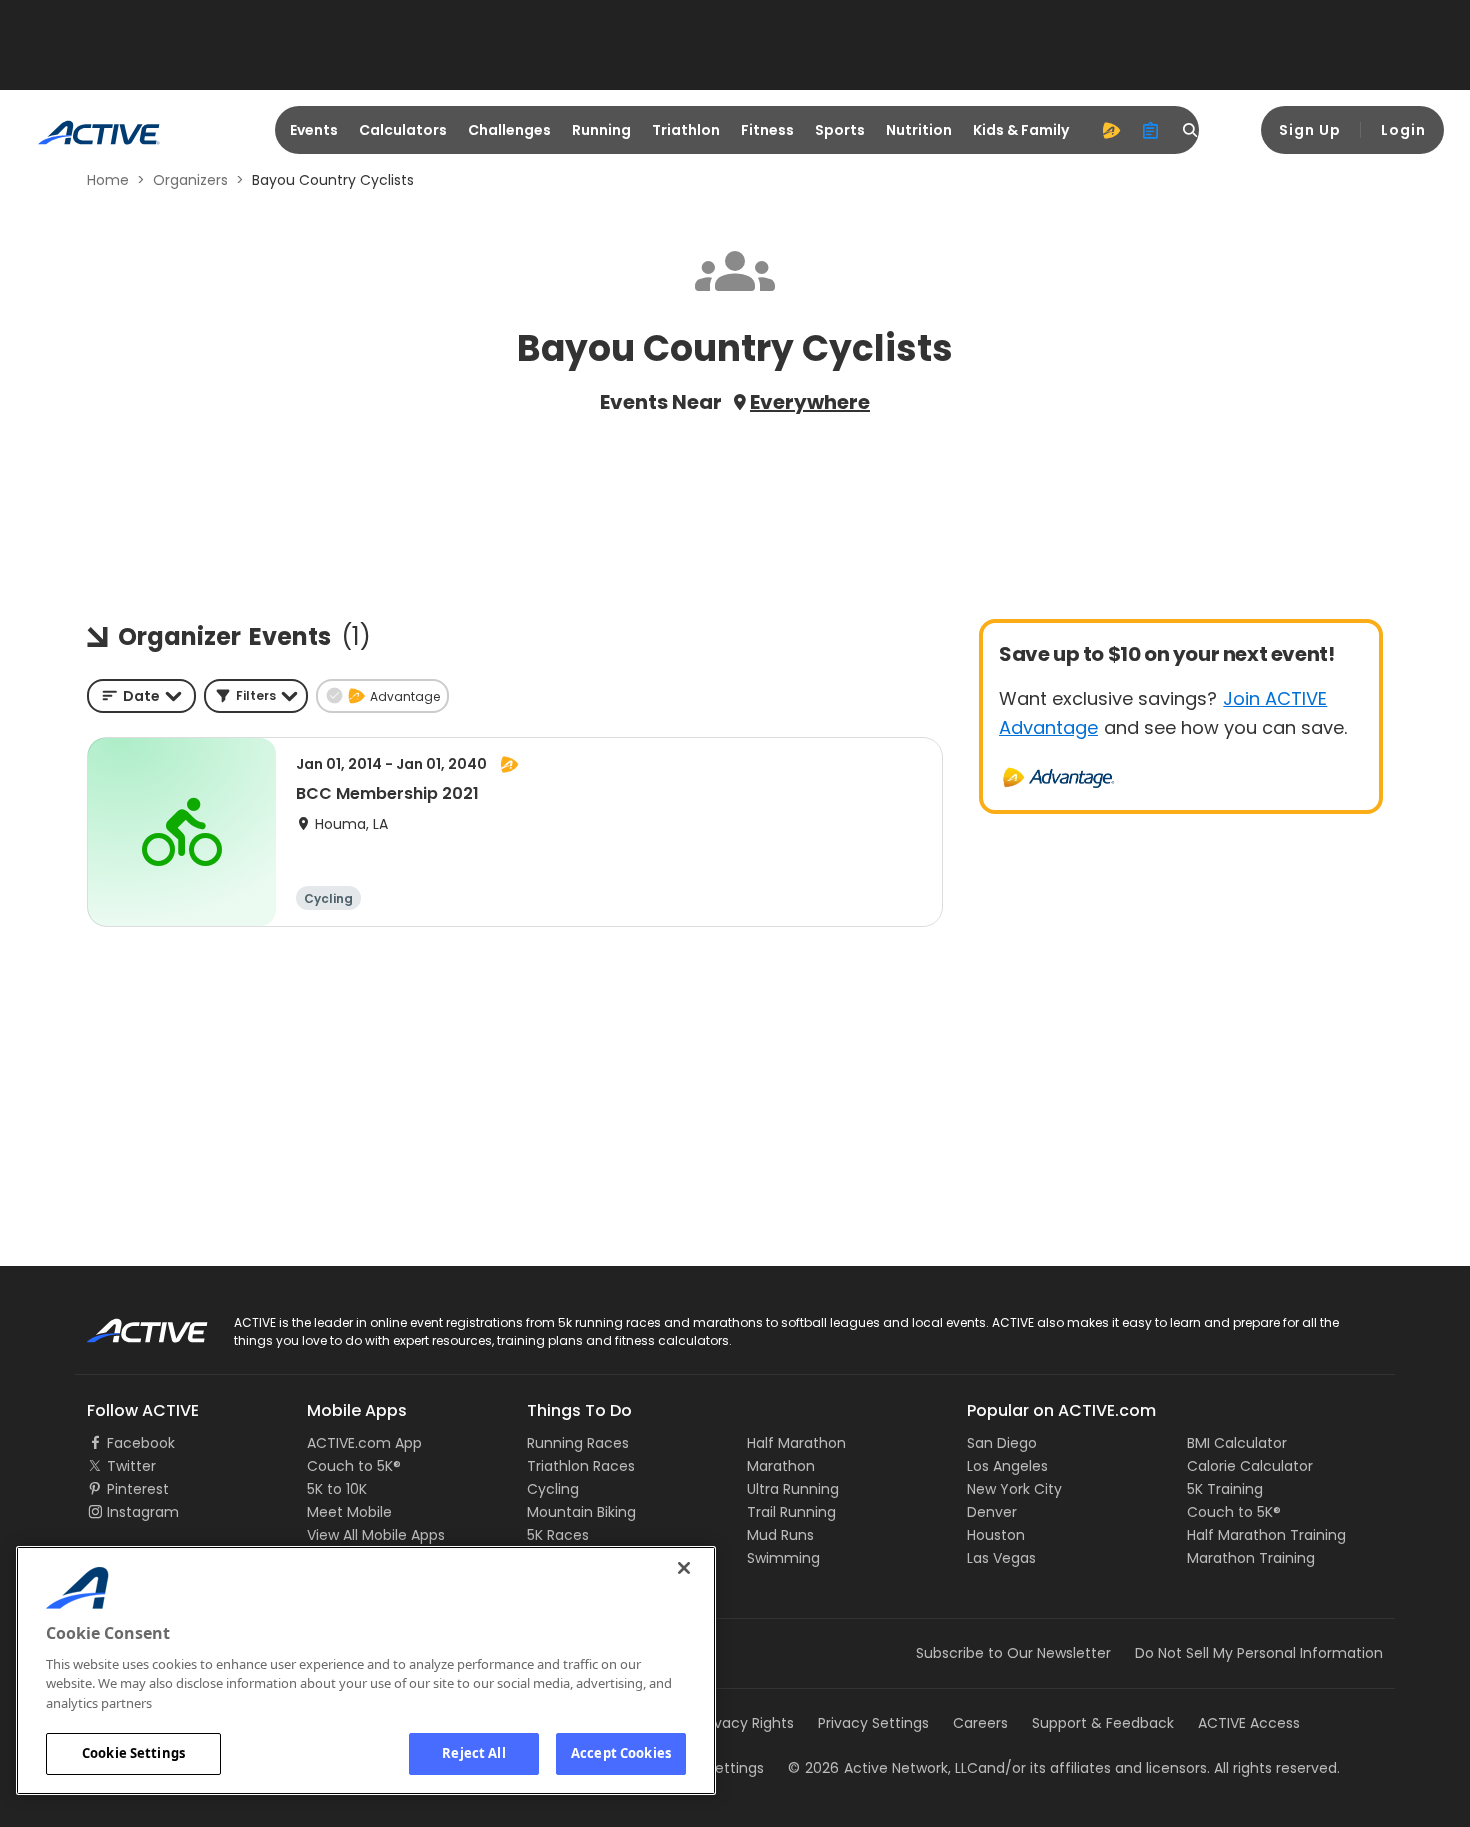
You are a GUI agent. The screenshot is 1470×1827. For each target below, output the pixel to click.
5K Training (1225, 1489)
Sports (840, 130)
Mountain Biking (581, 1512)
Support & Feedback (1103, 1723)
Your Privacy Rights (728, 1723)
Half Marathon (796, 1443)
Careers (980, 1723)
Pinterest (138, 1489)
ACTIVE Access (1249, 1723)
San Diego (1002, 1443)
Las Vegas (1001, 1558)
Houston (996, 1535)
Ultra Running (793, 1489)
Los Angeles (1007, 1466)
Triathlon (686, 130)
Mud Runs (780, 1535)
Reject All (473, 1753)
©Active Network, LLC (883, 1768)
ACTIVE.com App (364, 1443)
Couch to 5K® (354, 1466)
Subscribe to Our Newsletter (1013, 1653)
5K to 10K (337, 1489)
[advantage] (1111, 130)
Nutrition (919, 130)
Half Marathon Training (1266, 1535)
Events (314, 130)
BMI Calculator (1237, 1443)
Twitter (131, 1466)
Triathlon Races (581, 1466)
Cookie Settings (133, 1753)
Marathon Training (1251, 1558)
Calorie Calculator (1250, 1466)
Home (108, 180)
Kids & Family (1021, 130)
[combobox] (141, 696)
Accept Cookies (621, 1753)
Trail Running (791, 1512)
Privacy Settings (873, 1723)
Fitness (767, 130)
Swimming (783, 1558)
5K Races (558, 1535)
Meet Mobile (349, 1512)
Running (601, 130)
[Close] (684, 1568)
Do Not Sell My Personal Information (1259, 1653)
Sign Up (1310, 130)
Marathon (781, 1466)
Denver (992, 1512)
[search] (1191, 130)
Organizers (190, 180)
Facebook (141, 1443)
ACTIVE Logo (129, 1324)
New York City (1014, 1489)
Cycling (553, 1489)
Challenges (509, 130)
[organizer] (1151, 130)
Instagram (143, 1512)
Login (1403, 130)
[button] (256, 696)
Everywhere (810, 402)
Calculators (403, 130)
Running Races (578, 1443)
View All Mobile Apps (376, 1535)
